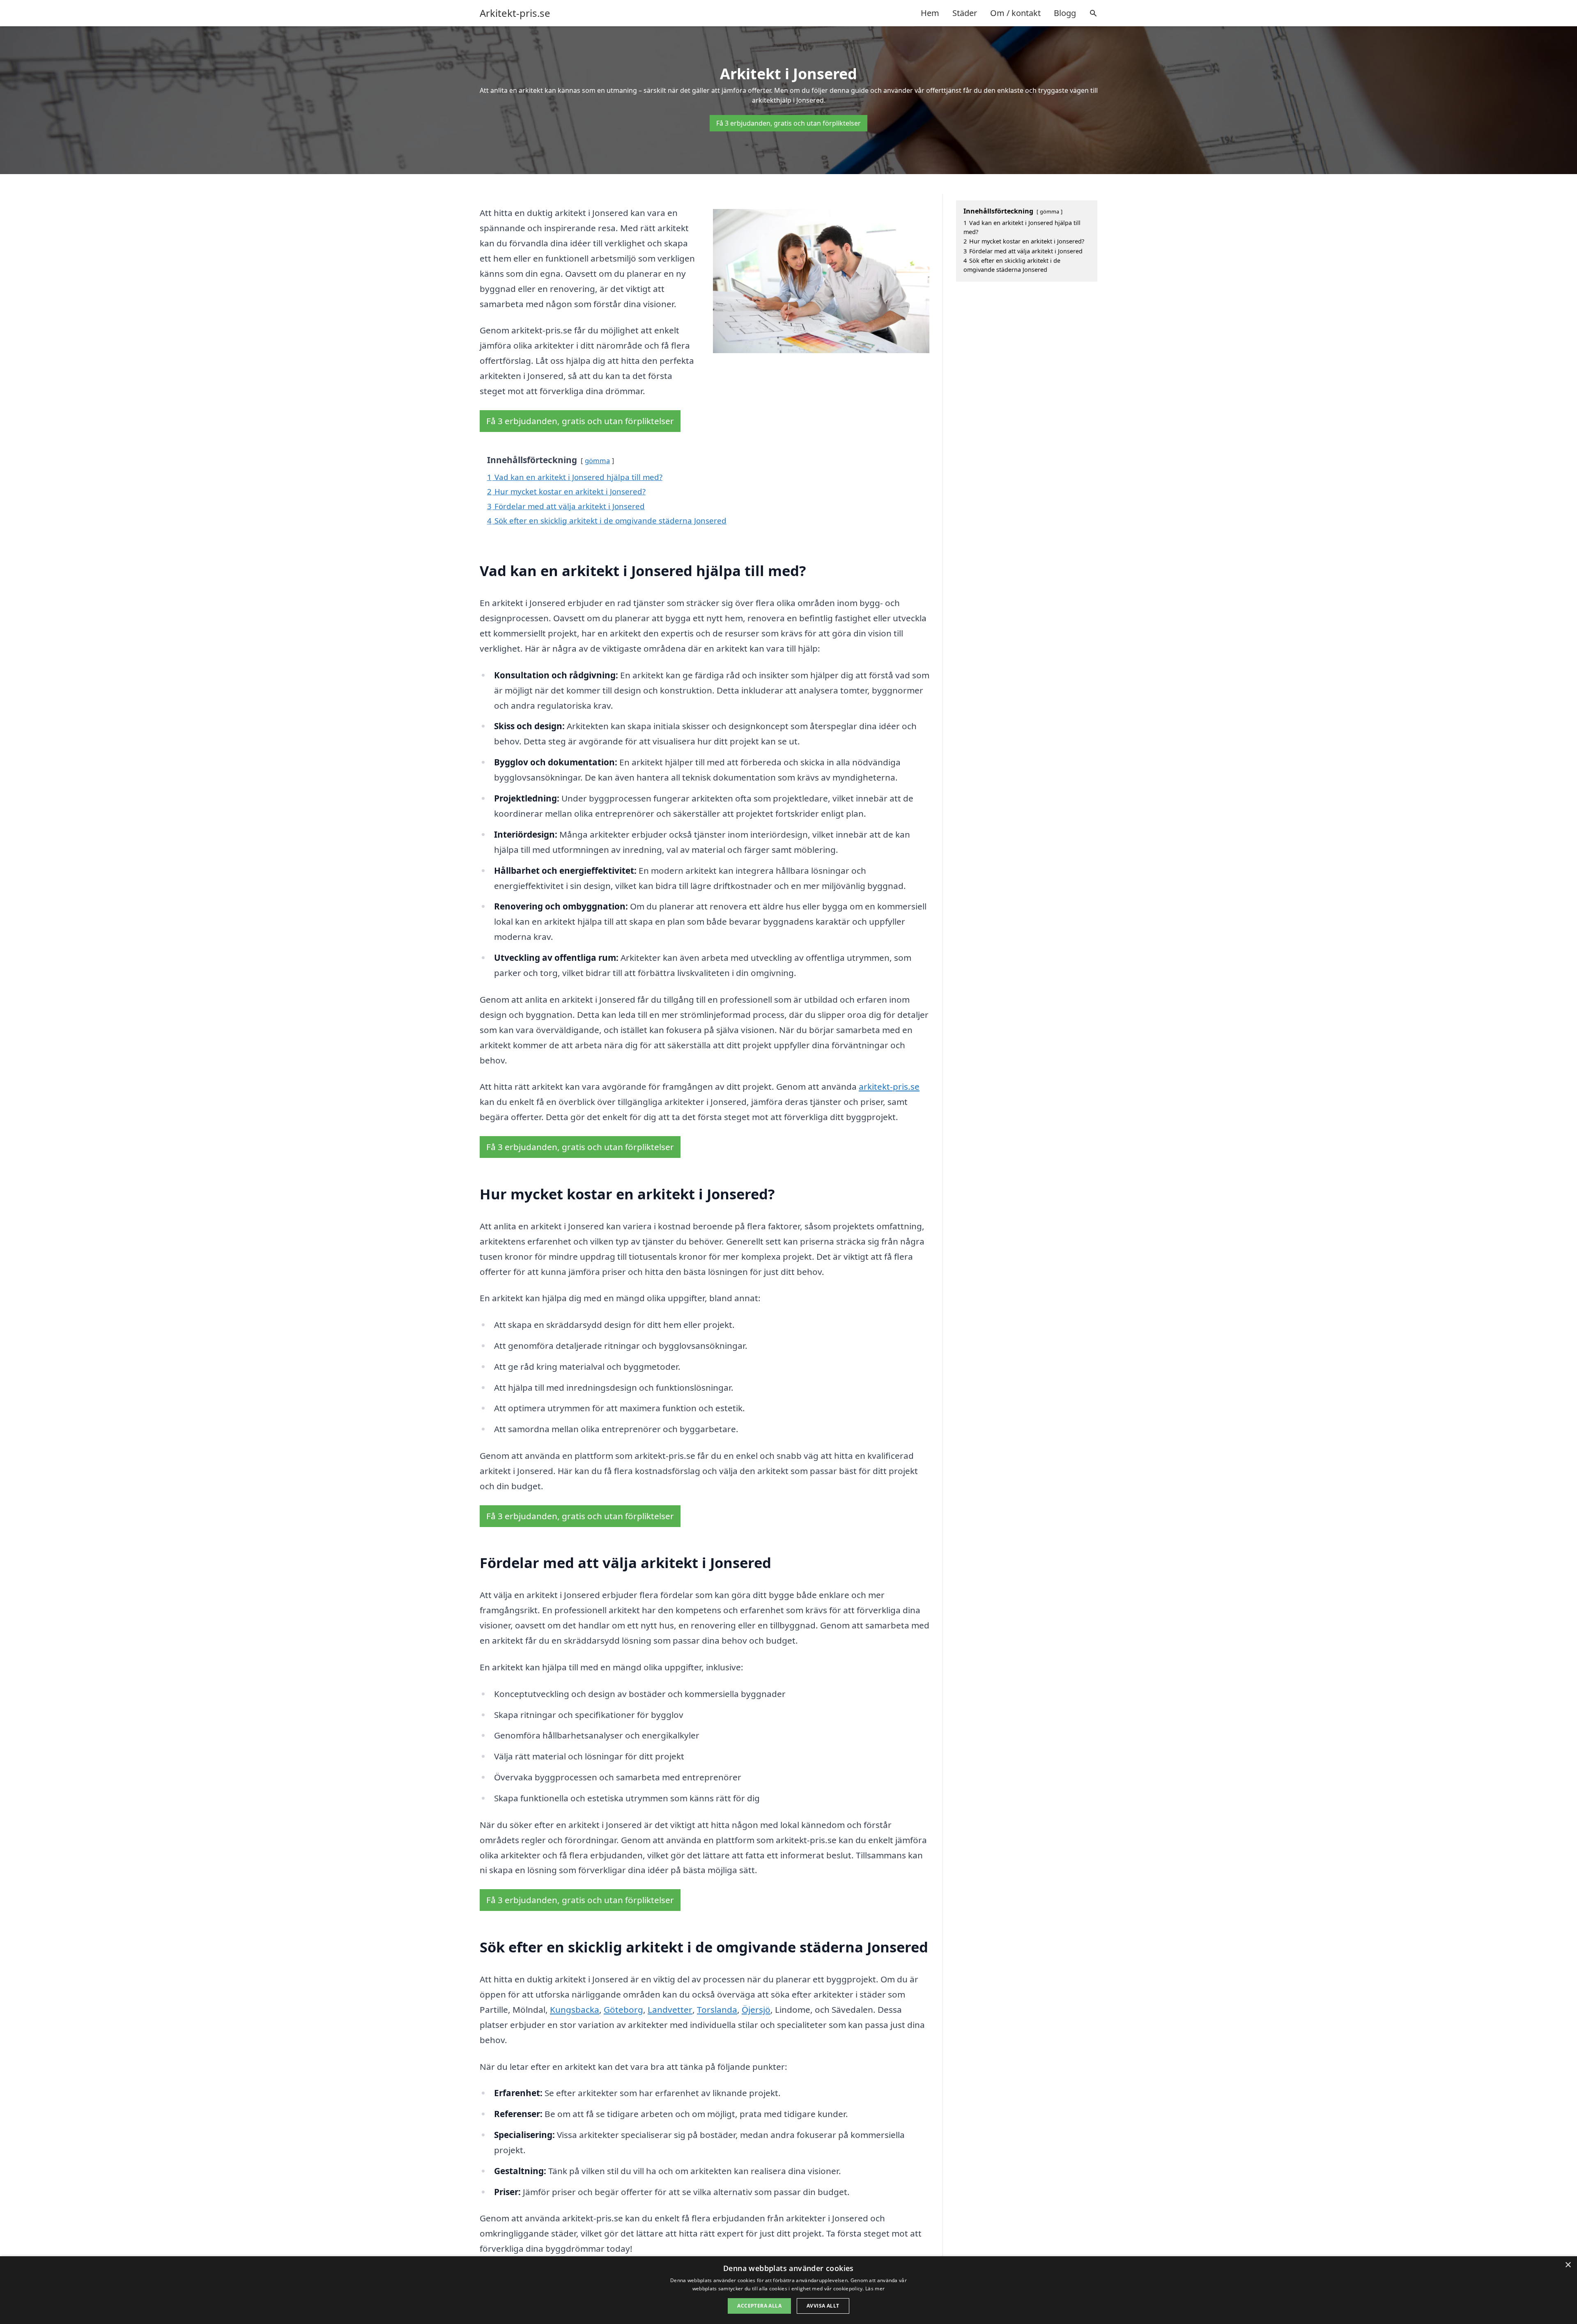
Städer (965, 13)
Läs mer (875, 2288)
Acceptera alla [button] (759, 2306)
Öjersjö (756, 2009)
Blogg (1065, 13)
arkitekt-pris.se (889, 1086)
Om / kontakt (1015, 13)
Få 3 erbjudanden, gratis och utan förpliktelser (788, 123)
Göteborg (623, 2009)
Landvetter (670, 2009)
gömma (597, 460)
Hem (930, 13)
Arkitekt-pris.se (515, 13)
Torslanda (717, 2009)
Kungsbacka (575, 2009)
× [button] (1568, 2265)
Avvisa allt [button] (823, 2306)
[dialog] (788, 2290)
